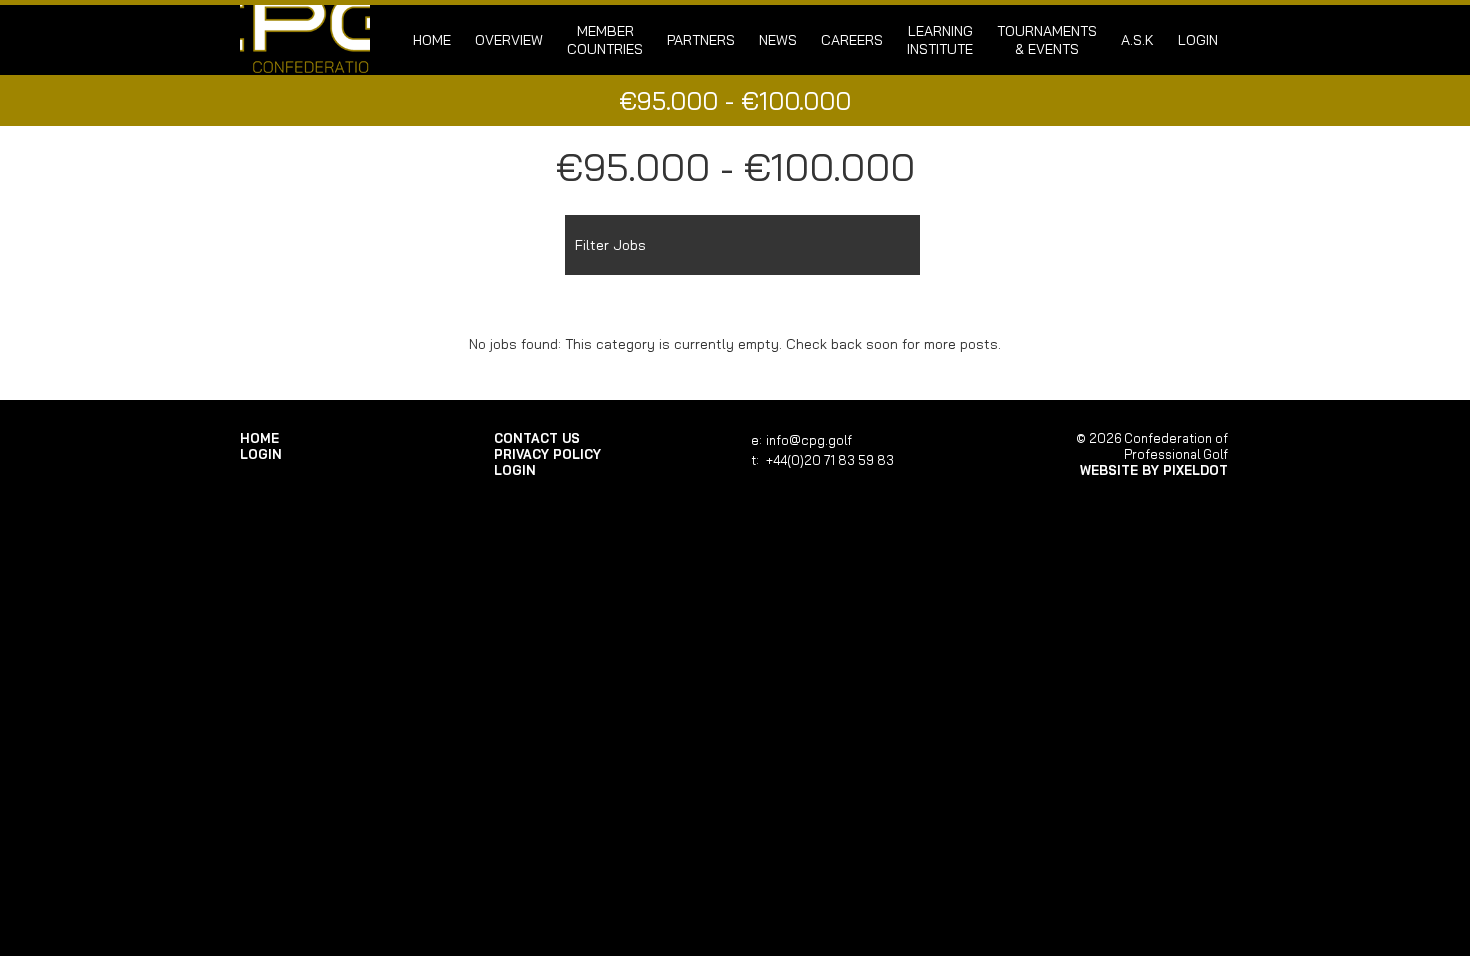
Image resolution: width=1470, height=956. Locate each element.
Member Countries (605, 40)
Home (432, 40)
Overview (509, 40)
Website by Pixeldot (1154, 470)
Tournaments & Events (1047, 40)
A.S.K (1137, 40)
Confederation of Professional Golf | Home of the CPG (305, 40)
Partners (701, 40)
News (778, 40)
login (1198, 40)
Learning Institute (940, 40)
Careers (852, 40)
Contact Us (537, 438)
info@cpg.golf (809, 440)
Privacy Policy (547, 454)
